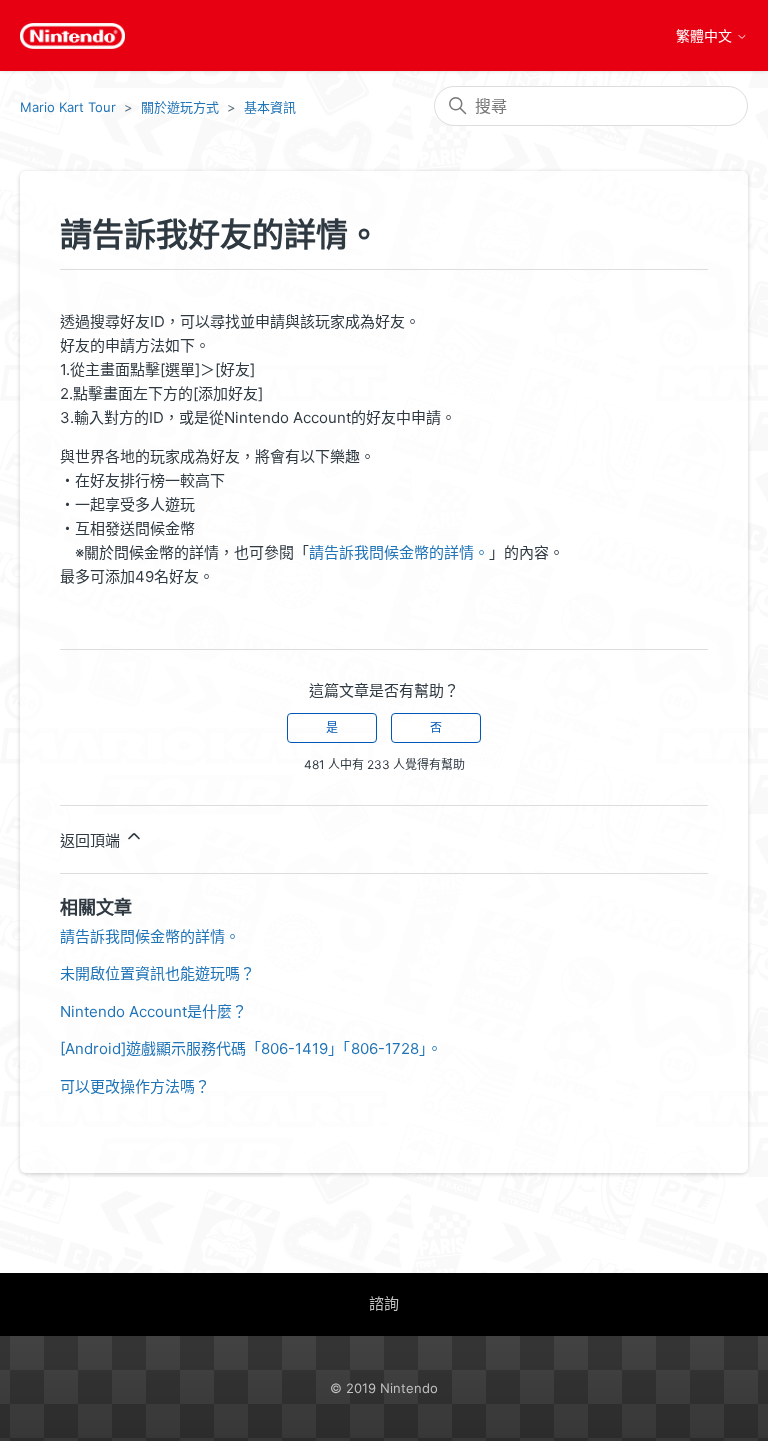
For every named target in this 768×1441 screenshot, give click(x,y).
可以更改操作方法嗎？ (135, 1086)
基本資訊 (270, 107)
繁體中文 (706, 36)
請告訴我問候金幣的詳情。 (399, 552)
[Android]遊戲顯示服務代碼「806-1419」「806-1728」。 (251, 1048)
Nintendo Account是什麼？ (153, 1011)
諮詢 (384, 1303)
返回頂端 (92, 840)
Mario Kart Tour (68, 107)
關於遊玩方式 (180, 107)
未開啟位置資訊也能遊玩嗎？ (157, 973)
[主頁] (72, 36)
